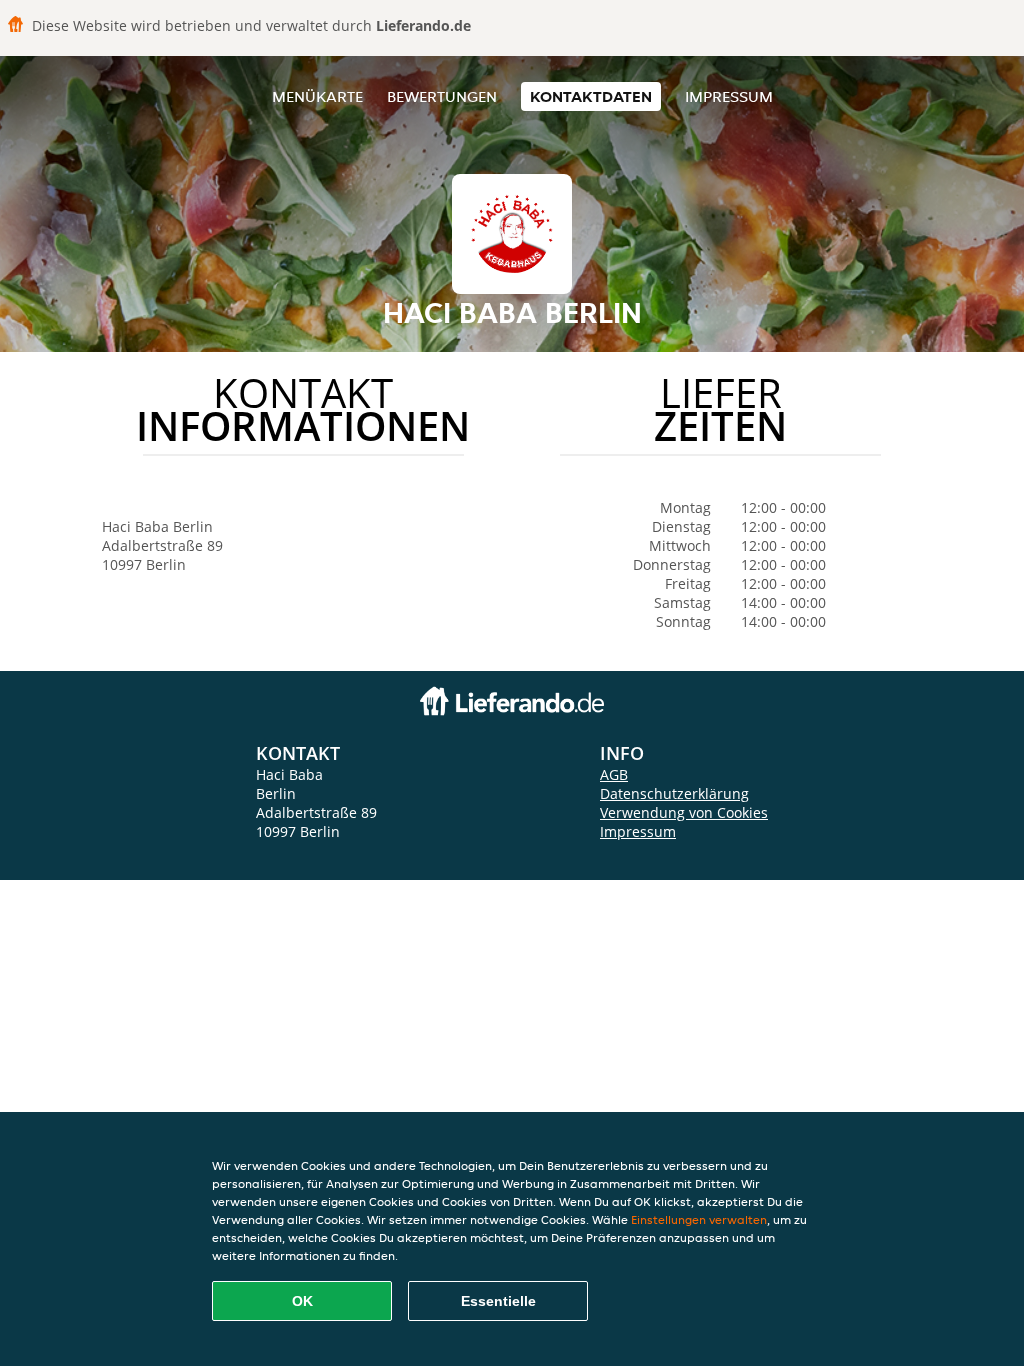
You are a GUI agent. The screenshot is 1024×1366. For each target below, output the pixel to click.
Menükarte (317, 96)
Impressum (729, 96)
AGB (614, 774)
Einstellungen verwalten (699, 1219)
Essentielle (498, 1301)
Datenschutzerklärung (674, 793)
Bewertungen (442, 96)
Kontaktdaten (591, 96)
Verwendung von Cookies (684, 812)
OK (302, 1301)
